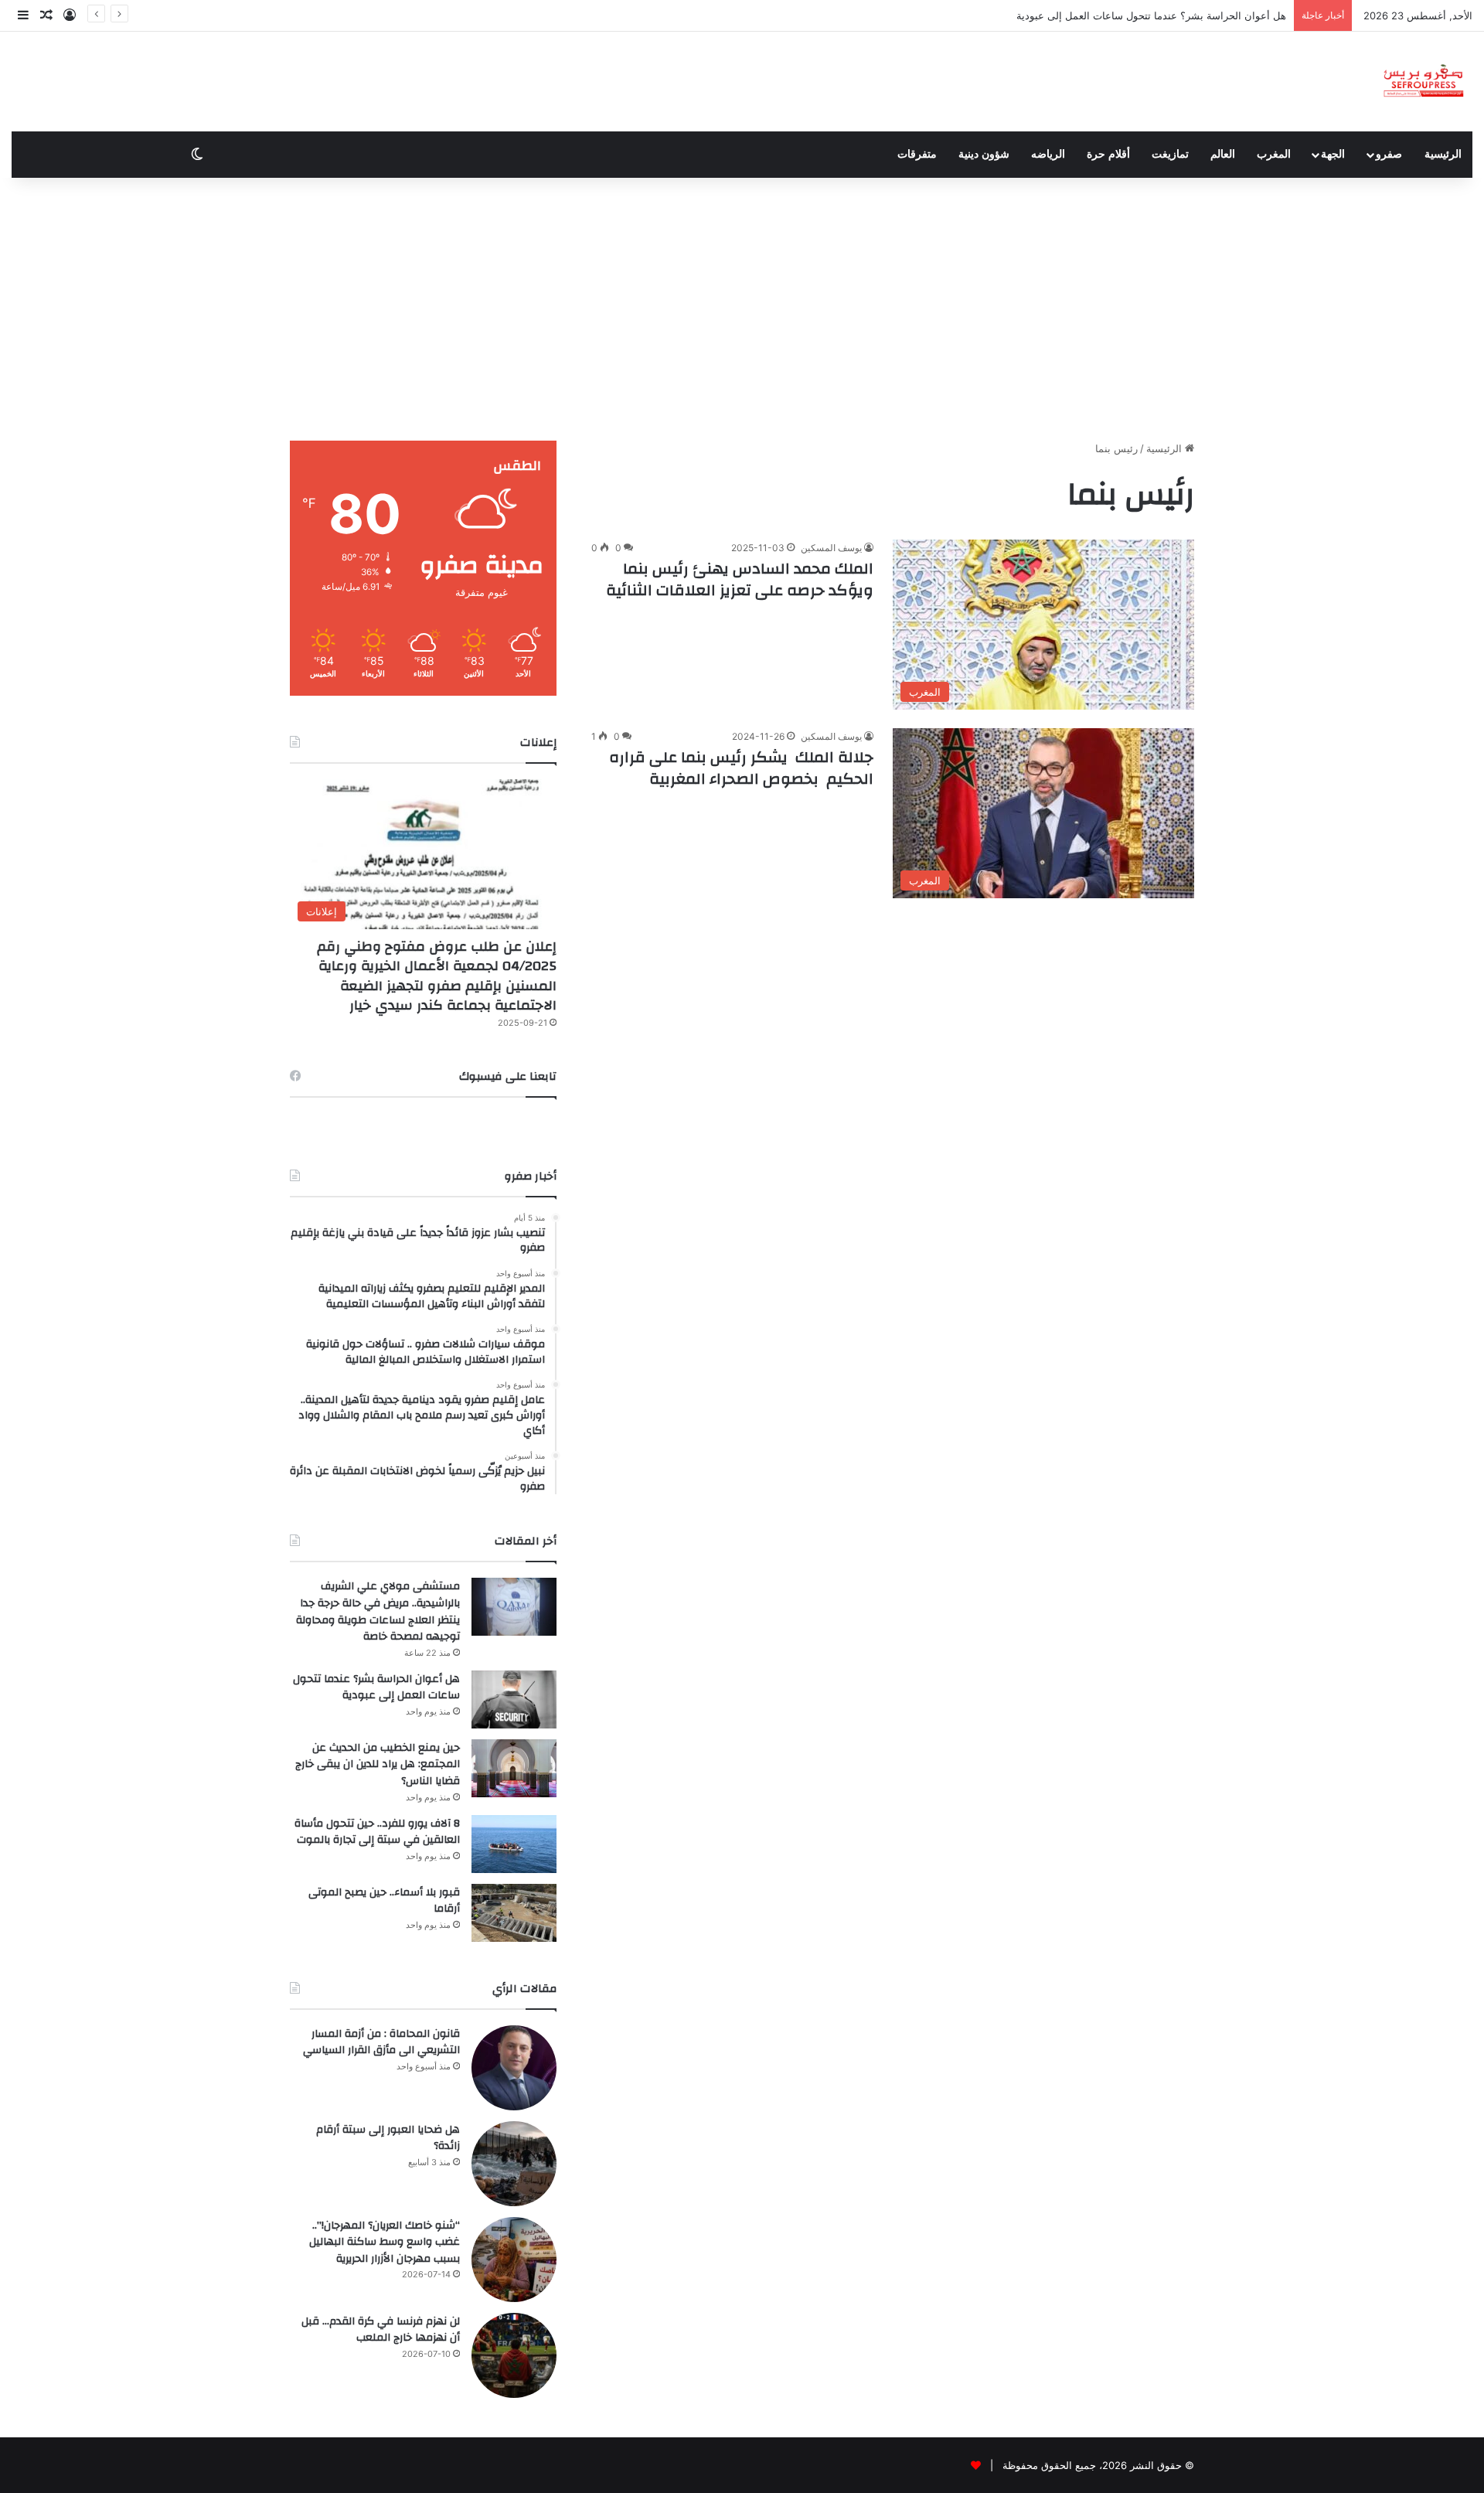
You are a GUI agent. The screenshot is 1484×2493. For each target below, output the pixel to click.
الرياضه (1048, 154)
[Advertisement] (742, 309)
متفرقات (917, 154)
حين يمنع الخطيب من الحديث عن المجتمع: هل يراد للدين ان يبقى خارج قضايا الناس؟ (378, 1764)
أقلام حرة (1108, 154)
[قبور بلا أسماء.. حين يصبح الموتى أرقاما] (514, 1913)
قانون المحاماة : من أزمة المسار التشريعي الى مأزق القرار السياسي (381, 2042)
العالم (1223, 154)
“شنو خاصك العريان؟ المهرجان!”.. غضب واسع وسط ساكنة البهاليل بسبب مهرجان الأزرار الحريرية (385, 2242)
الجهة (1333, 154)
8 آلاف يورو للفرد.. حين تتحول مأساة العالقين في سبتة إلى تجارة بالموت (377, 1832)
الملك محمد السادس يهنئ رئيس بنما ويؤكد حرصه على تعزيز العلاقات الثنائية (740, 579)
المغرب (1274, 154)
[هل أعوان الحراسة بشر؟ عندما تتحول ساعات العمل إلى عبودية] (514, 1699)
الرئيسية (1443, 154)
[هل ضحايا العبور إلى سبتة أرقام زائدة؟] (514, 2164)
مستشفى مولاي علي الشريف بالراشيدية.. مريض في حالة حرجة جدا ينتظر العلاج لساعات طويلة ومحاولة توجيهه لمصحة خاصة (378, 1611)
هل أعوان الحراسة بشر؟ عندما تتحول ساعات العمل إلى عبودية (1151, 15)
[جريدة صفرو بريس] (1423, 82)
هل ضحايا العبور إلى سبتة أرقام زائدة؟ (388, 2138)
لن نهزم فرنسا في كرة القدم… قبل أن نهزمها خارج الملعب (381, 2330)
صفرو (1389, 154)
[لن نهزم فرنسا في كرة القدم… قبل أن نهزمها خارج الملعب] (514, 2355)
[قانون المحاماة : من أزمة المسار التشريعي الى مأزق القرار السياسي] (514, 2068)
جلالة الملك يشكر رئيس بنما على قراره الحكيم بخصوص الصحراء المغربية (741, 768)
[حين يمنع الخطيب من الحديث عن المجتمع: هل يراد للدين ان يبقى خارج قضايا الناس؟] (514, 1768)
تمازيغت (1170, 154)
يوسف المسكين (831, 548)
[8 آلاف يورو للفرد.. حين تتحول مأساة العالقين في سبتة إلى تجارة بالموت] (514, 1844)
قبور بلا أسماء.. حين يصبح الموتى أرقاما (384, 1901)
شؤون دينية (984, 154)
